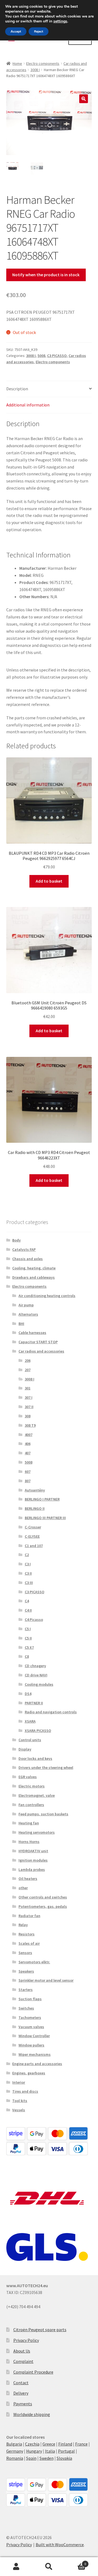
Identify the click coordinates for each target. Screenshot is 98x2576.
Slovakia (64, 2458)
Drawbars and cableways (33, 1277)
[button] (84, 99)
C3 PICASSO (57, 356)
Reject (39, 31)
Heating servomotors (37, 1832)
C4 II (28, 1610)
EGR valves (28, 1777)
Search (49, 2567)
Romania (15, 2458)
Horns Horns (29, 1842)
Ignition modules (33, 1860)
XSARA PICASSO (38, 1731)
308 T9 (30, 1425)
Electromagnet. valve (37, 1795)
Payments (23, 2404)
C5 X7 (29, 1647)
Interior (19, 2082)
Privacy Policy (26, 2340)
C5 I (28, 1629)
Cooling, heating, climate (34, 1268)
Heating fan (29, 1823)
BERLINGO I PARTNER (42, 1499)
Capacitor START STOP (38, 1342)
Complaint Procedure (33, 2372)
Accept (16, 31)
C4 (27, 1601)
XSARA (30, 1721)
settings (60, 21)
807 (28, 1481)
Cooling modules (39, 1684)
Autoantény (35, 1490)
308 (28, 1416)
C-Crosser (33, 1527)
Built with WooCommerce (60, 2545)
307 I (29, 1397)
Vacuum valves (31, 2027)
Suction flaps (30, 1999)
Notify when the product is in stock (46, 275)
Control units (30, 1740)
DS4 (28, 1694)
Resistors (27, 1934)
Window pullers (31, 2045)
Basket (76, 2562)
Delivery (21, 2393)
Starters (26, 1990)
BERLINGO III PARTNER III (45, 1518)
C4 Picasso (34, 1620)
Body (16, 1240)
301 (28, 1388)
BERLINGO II (35, 1508)
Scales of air (29, 1943)
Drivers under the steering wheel (46, 1767)
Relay (23, 1925)
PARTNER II (34, 1703)
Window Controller (34, 2036)
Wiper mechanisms (35, 2054)
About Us (22, 2351)
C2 (27, 1555)
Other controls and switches (43, 1897)
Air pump (26, 1305)
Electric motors (32, 1786)
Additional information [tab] (28, 405)
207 (28, 1370)
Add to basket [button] (49, 881)
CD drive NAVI (36, 1675)
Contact (21, 2383)
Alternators (28, 1314)
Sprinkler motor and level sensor (46, 1980)
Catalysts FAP (24, 1249)
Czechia (32, 2444)
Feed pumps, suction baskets (43, 1814)
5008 (41, 356)
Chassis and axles (27, 1259)
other (23, 1888)
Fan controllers (31, 1805)
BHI (21, 1324)
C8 (27, 1656)
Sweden (47, 2458)
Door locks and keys (35, 1758)
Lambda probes (32, 1870)
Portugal (66, 2451)
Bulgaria (14, 2444)
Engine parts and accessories (37, 2064)
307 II (29, 1407)
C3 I (28, 1564)
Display (25, 1749)
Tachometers (30, 2017)
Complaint (23, 2361)
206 (28, 1360)
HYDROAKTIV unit (33, 1851)
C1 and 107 (34, 1546)
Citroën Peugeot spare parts (40, 2330)
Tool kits (20, 2101)
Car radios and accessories (41, 1351)
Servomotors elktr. (34, 1962)
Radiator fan (29, 1916)
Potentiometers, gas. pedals (43, 1906)
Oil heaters (28, 1879)
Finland (65, 2444)
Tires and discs (25, 2091)
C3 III (29, 1583)
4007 (29, 1435)
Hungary (34, 2451)
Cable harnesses (32, 1333)
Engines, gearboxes (29, 2073)
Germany (15, 2451)
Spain (31, 2458)
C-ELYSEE (32, 1536)
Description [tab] (17, 389)
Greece (49, 2444)
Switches (26, 2008)
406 (28, 1444)
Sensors (25, 1953)
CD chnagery (35, 1666)
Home (17, 63)
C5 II (28, 1638)
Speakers (26, 1971)
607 (28, 1472)
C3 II (28, 1573)
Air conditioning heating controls (47, 1296)
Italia (50, 2451)
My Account (16, 2567)
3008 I (35, 70)
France (81, 2444)
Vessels (19, 2110)
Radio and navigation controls (51, 1712)
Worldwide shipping (32, 2414)
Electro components (43, 63)
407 (28, 1453)
